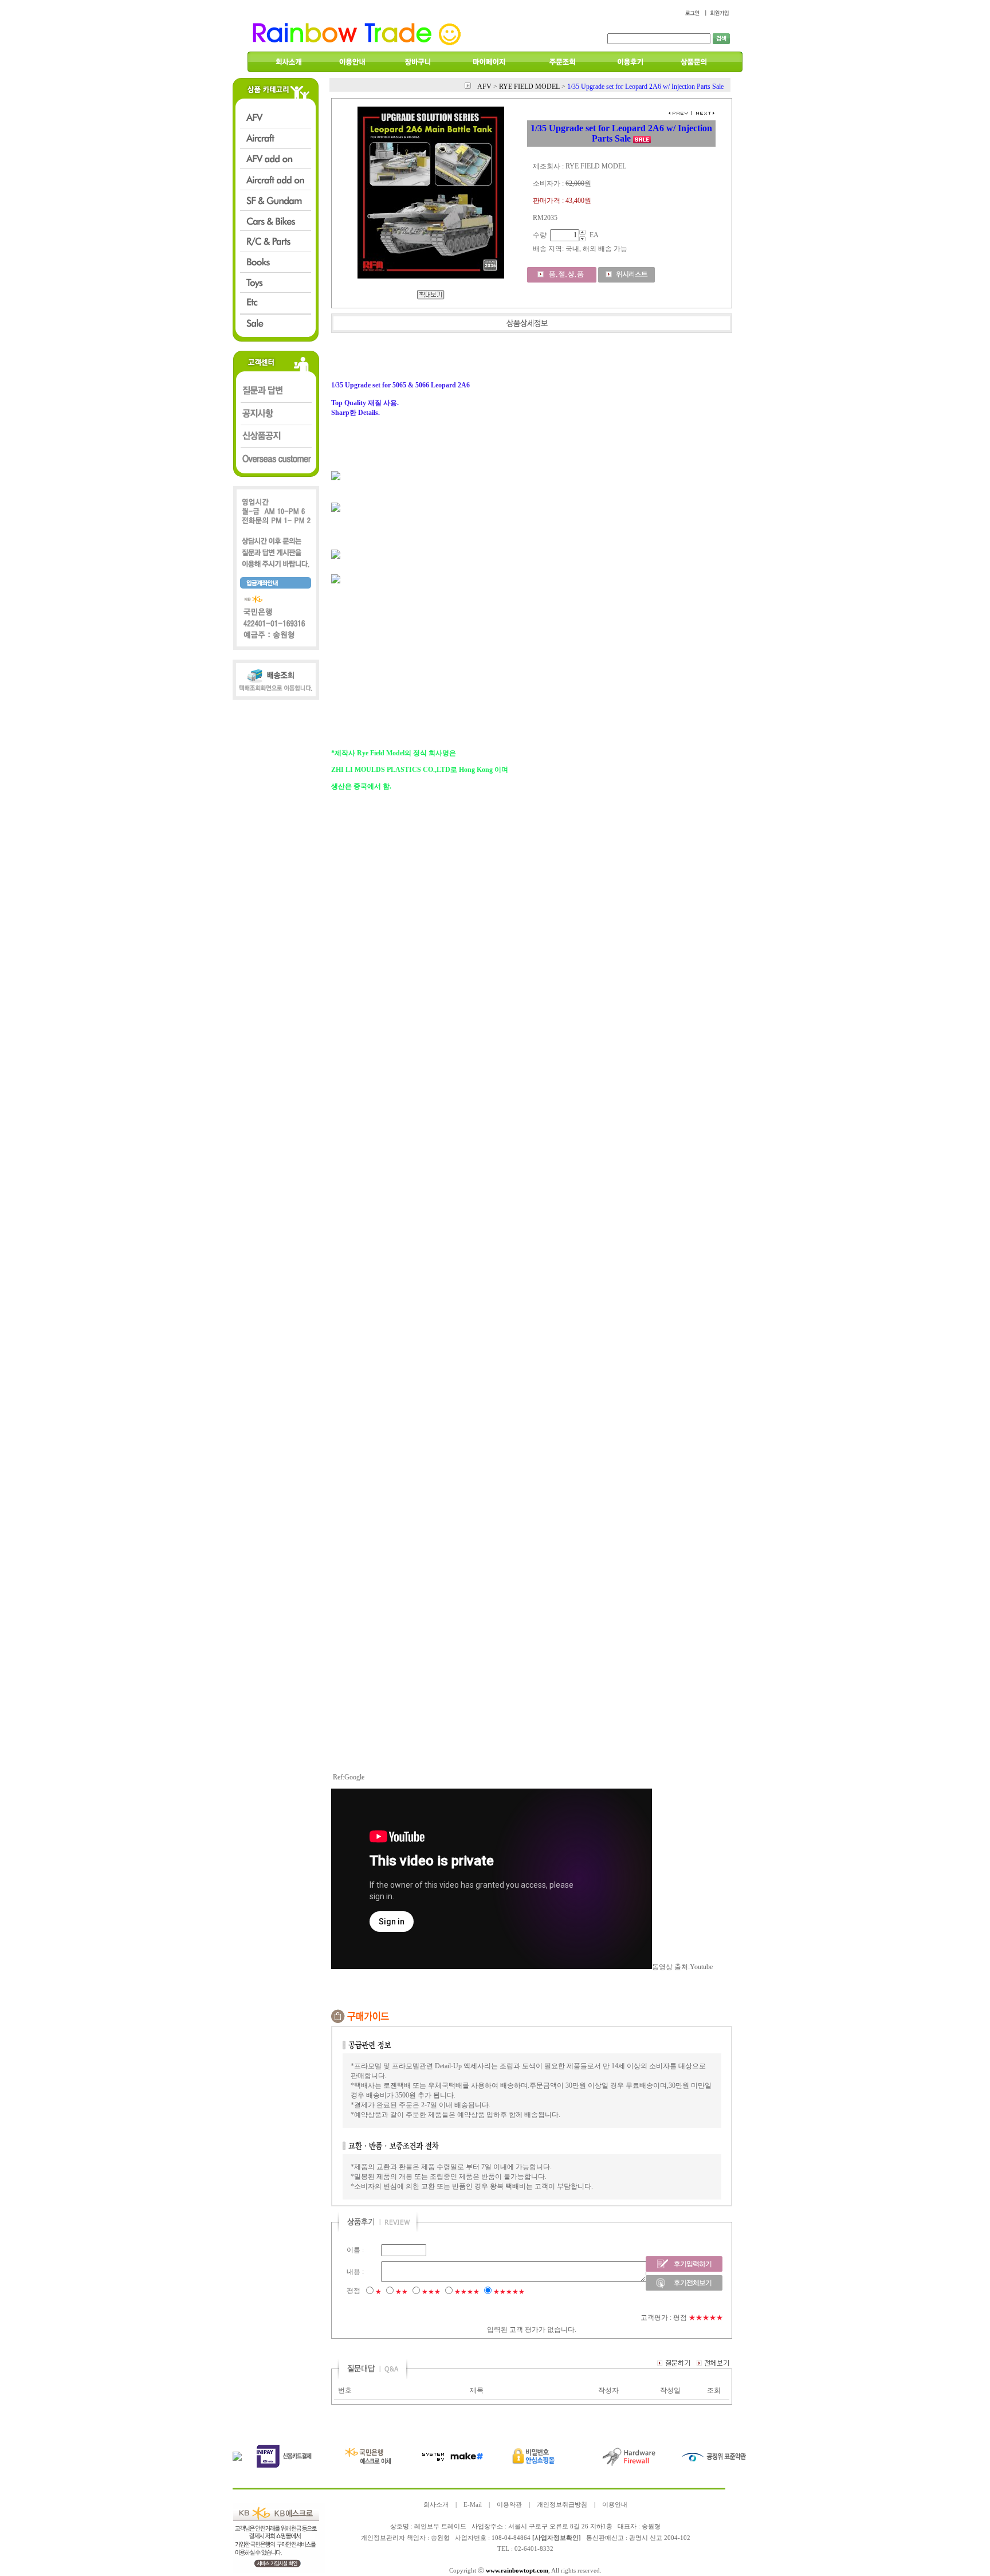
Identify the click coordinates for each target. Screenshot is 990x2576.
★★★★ (467, 2292)
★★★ (431, 2292)
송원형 (440, 2538)
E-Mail (473, 2505)
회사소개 (436, 2505)
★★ (402, 2292)
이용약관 (509, 2505)
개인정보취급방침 (562, 2505)
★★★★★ (509, 2292)
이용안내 (615, 2505)
